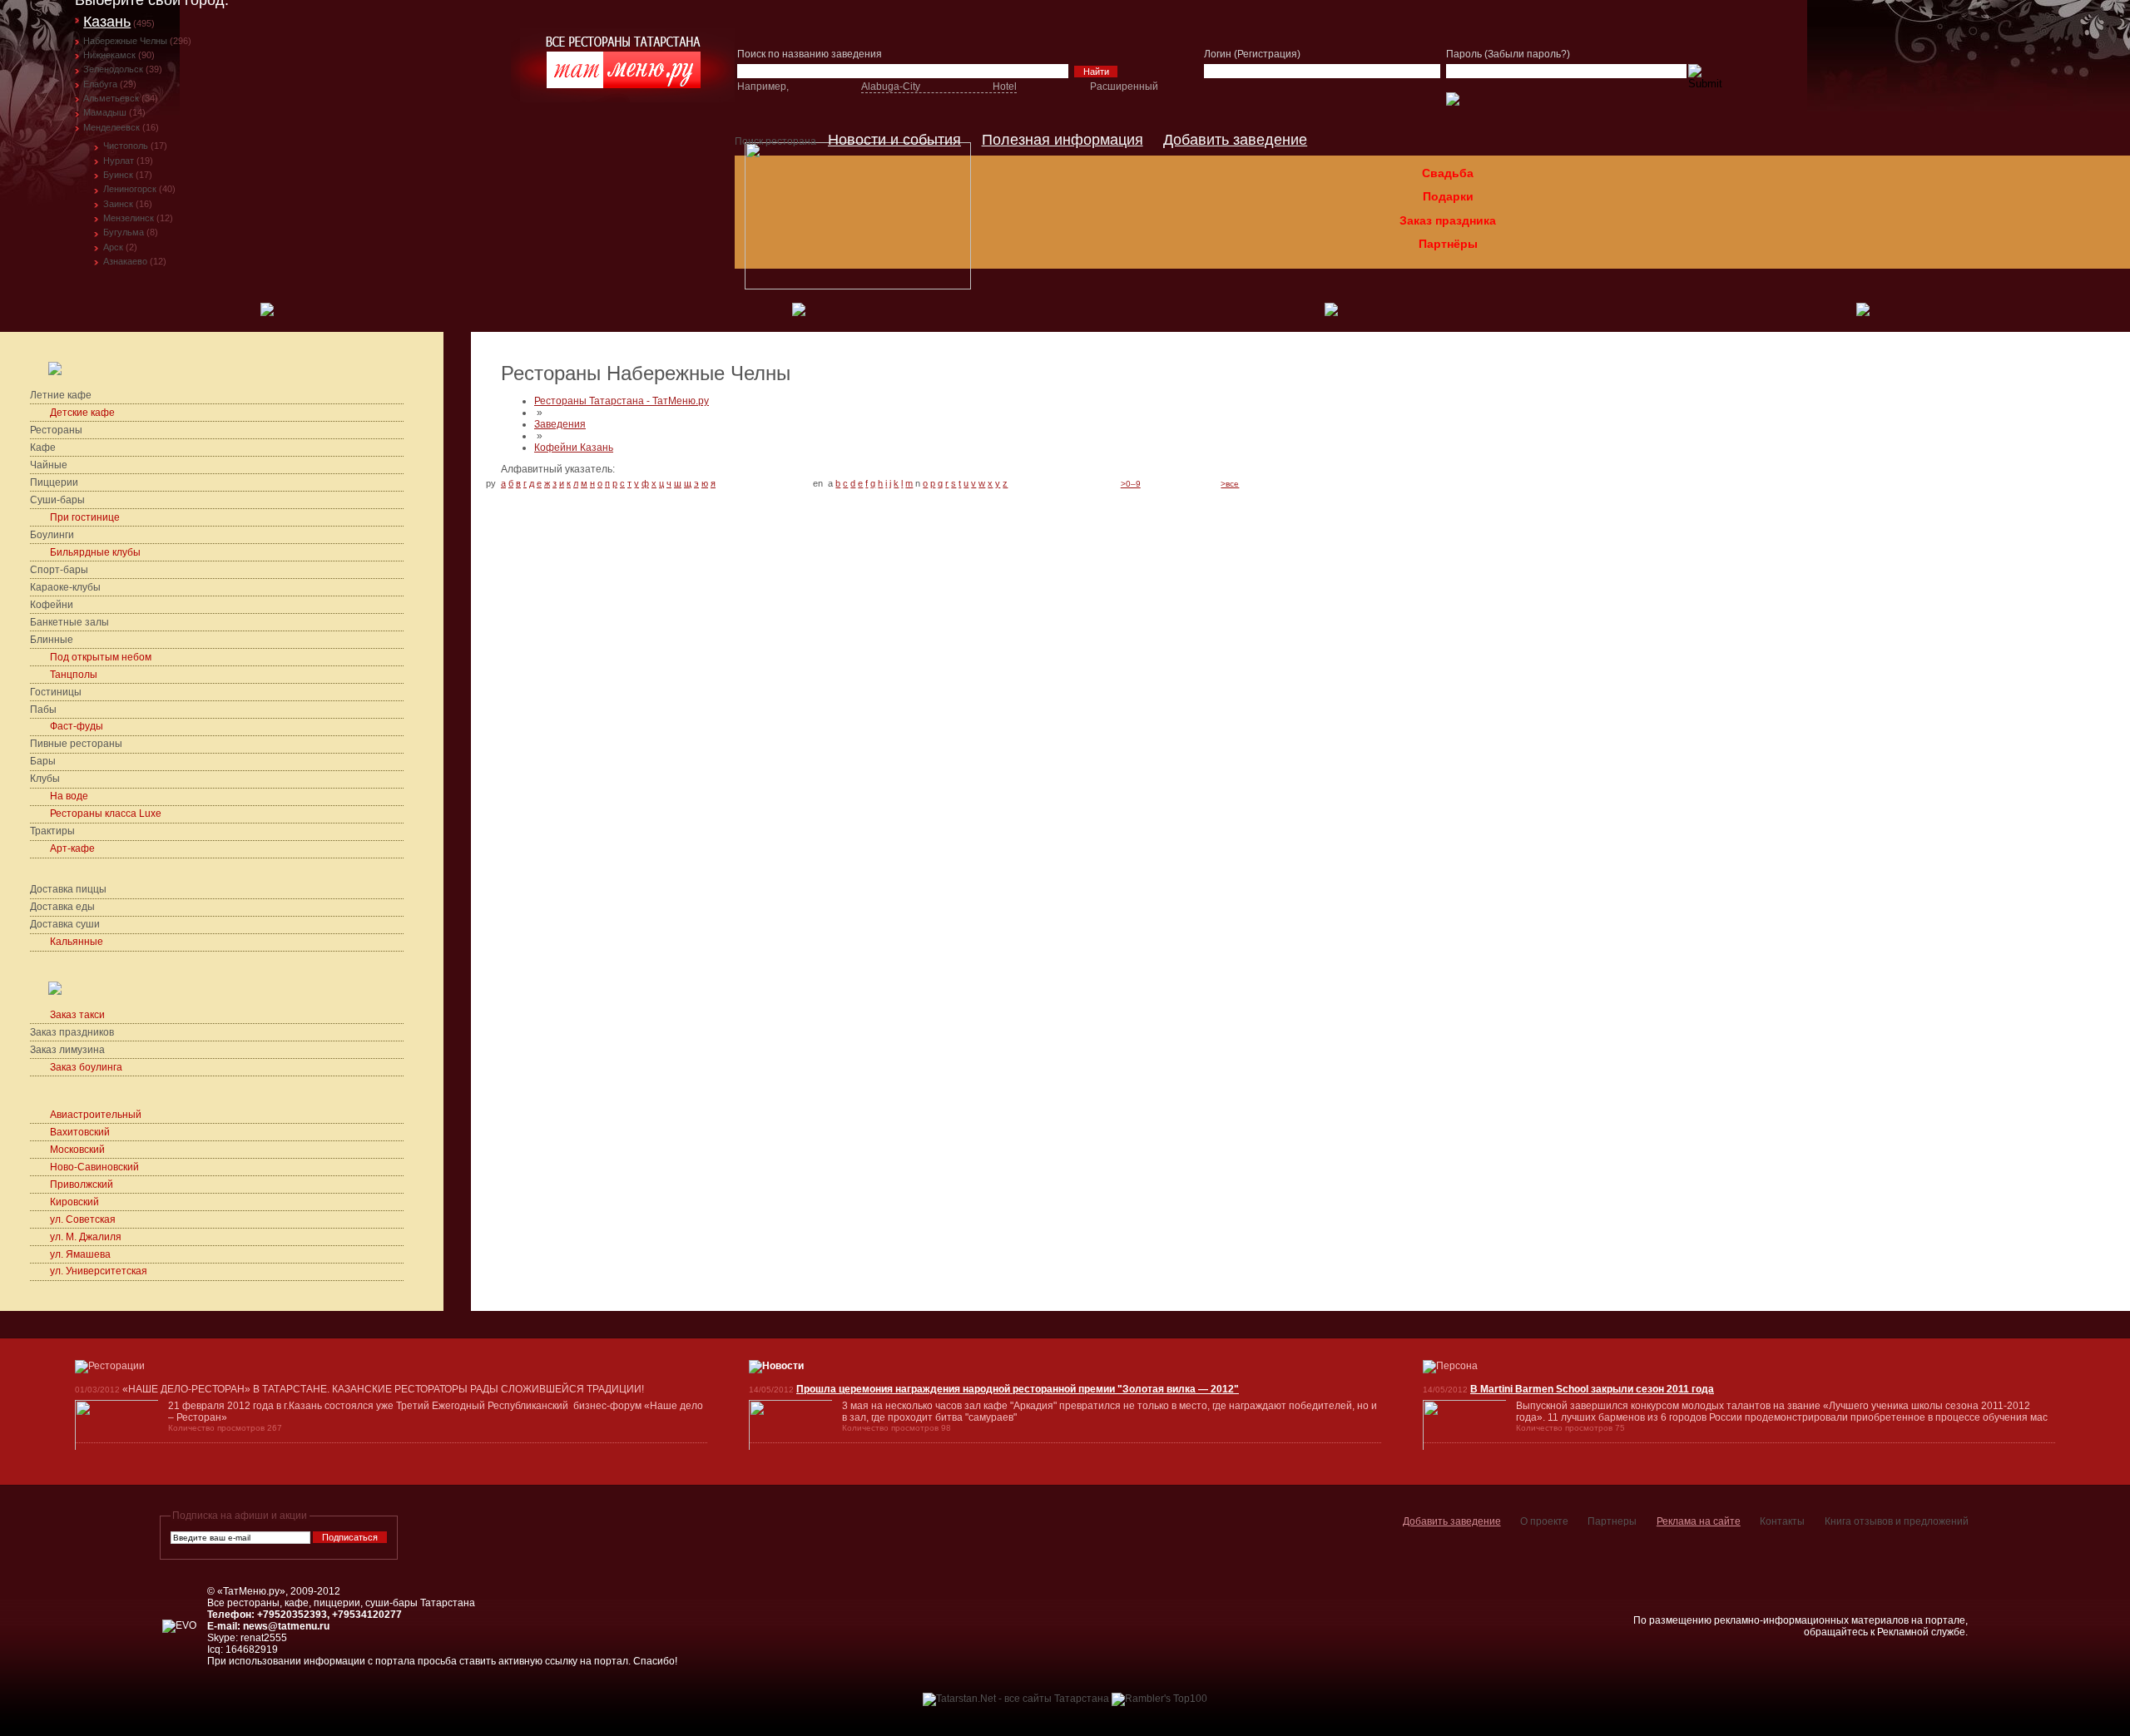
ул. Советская (83, 1219)
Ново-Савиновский (94, 1167)
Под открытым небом (101, 657)
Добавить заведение (1235, 140)
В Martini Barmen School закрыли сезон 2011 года (1592, 1389)
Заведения (560, 424)
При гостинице (85, 517)
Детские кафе (84, 413)
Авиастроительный (96, 1115)
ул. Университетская (99, 1271)
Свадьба (1448, 173)
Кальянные (77, 942)
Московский (77, 1150)
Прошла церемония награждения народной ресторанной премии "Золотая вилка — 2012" (1018, 1389)
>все (1230, 484)
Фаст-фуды (77, 726)
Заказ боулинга (86, 1067)
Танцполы (74, 675)
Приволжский (82, 1185)
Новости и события (894, 140)
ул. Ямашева (80, 1254)
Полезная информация (1063, 140)
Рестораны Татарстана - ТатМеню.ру (622, 401)
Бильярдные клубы (95, 552)
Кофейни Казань (574, 448)
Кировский (74, 1202)
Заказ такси (77, 1015)
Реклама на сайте (1699, 1521)
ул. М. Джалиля (86, 1237)
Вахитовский (80, 1132)
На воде (69, 796)
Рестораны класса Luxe (106, 814)
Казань (107, 22)
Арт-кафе (72, 848)
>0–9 (1131, 484)
